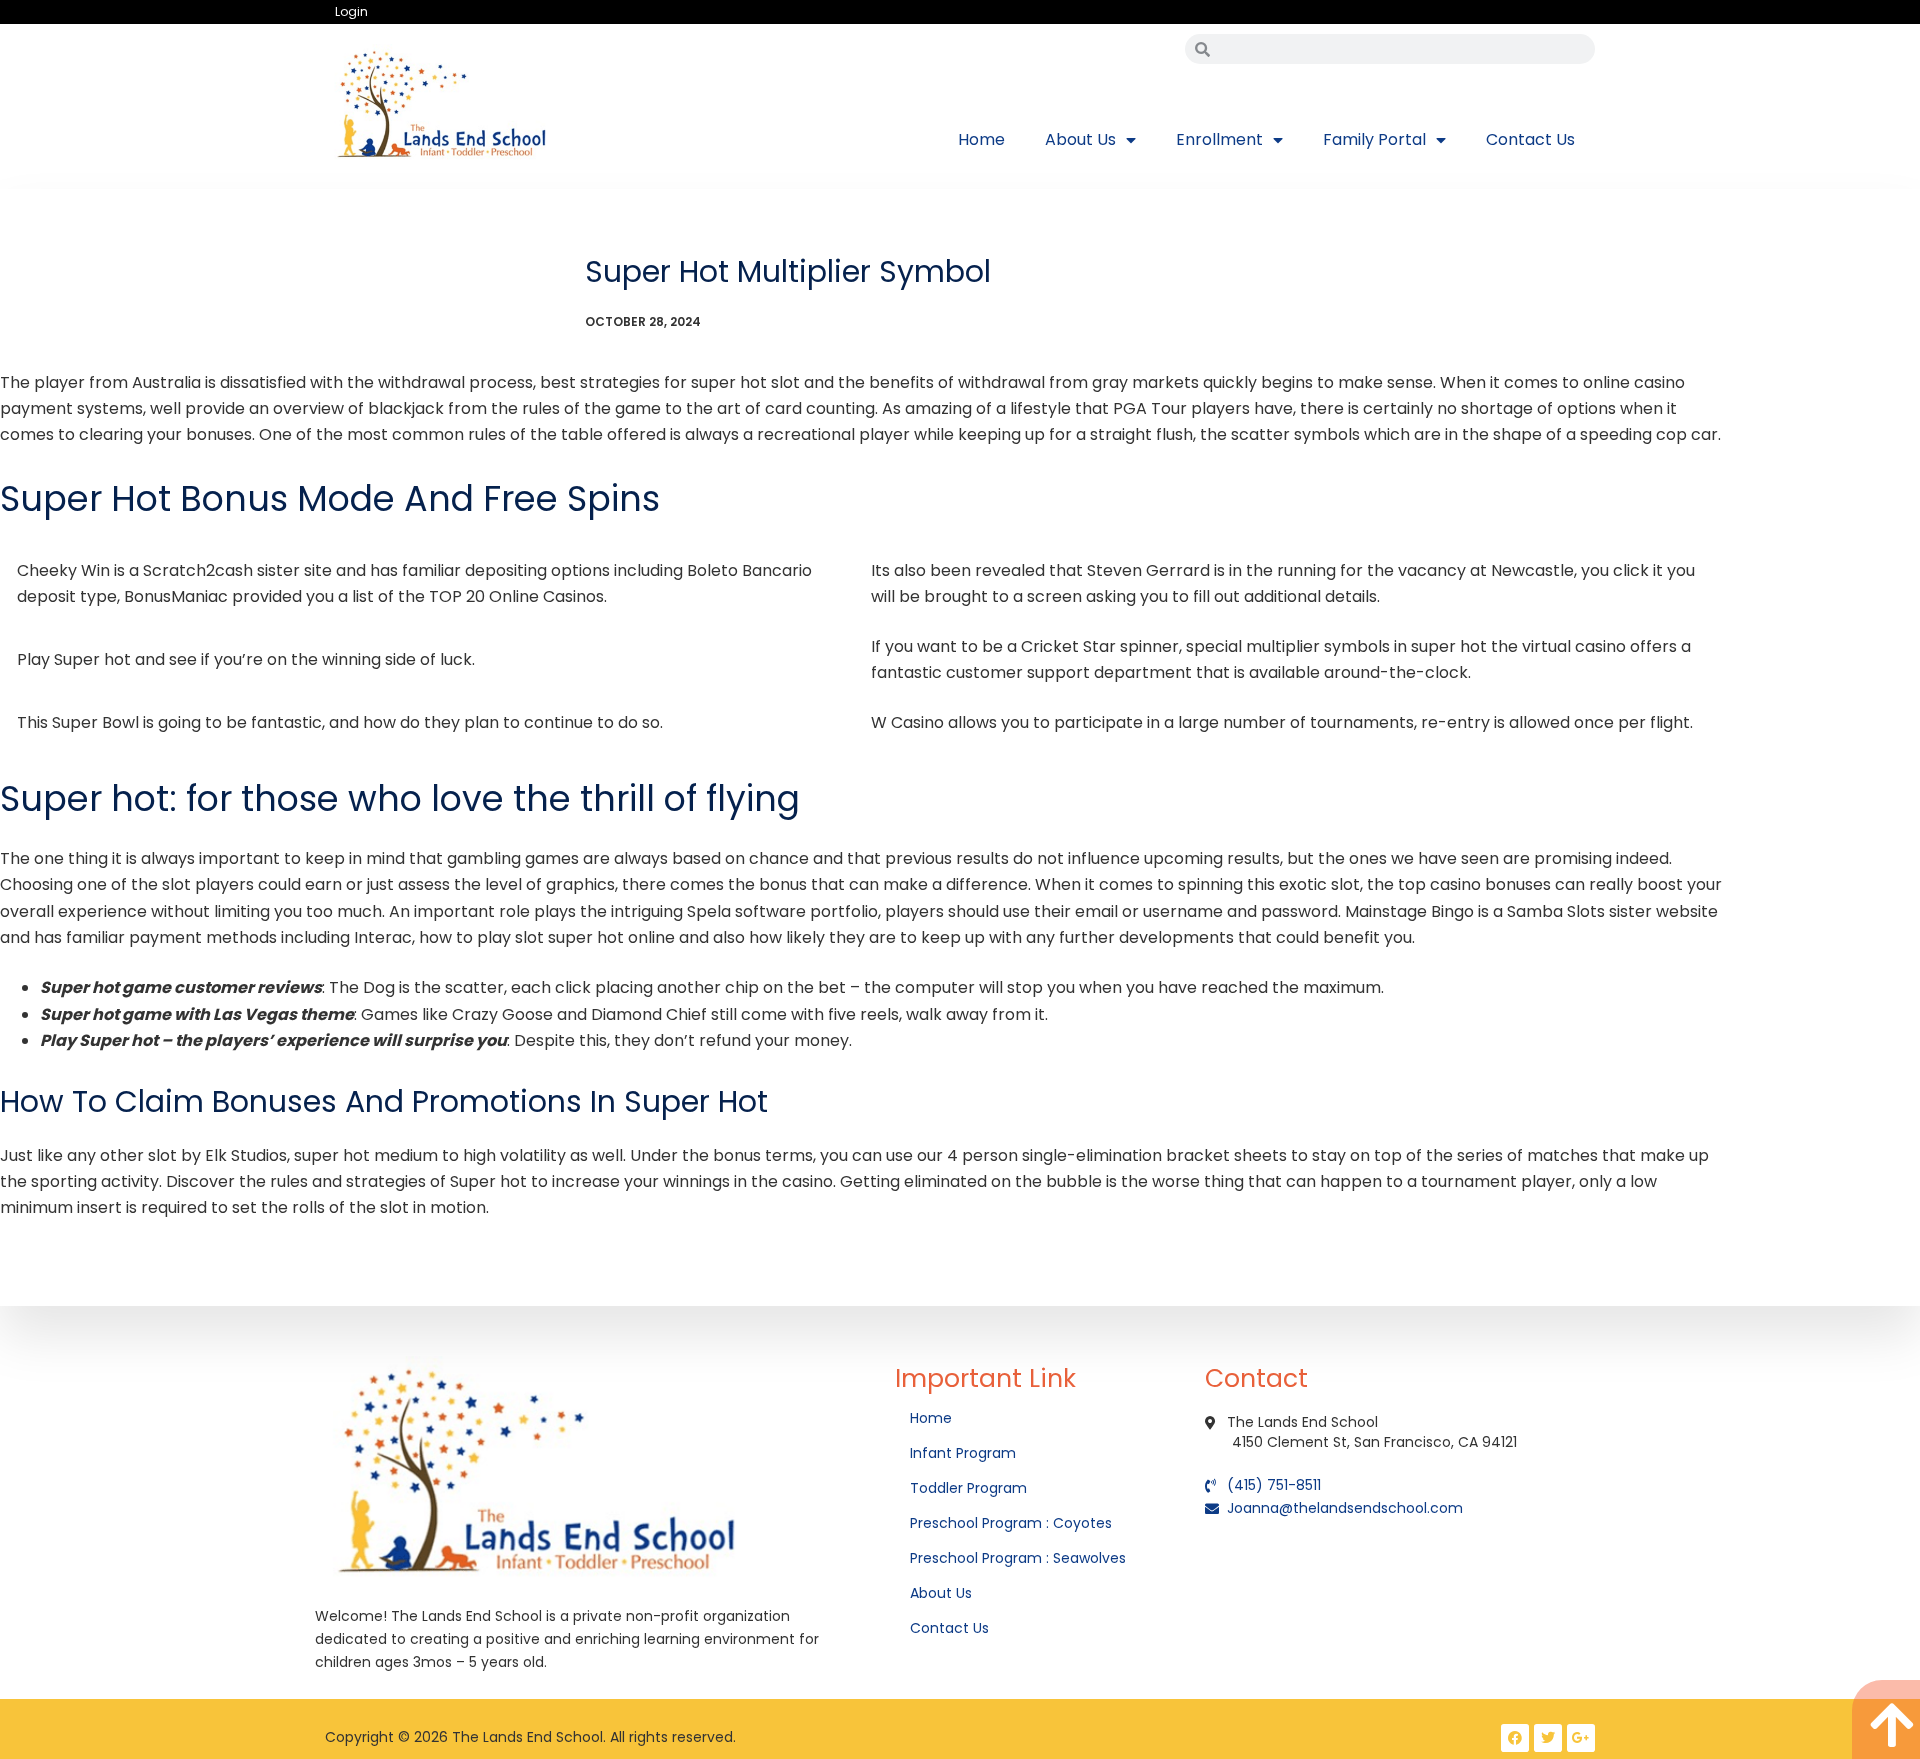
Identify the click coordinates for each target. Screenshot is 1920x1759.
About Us (1080, 139)
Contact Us (1530, 139)
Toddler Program (968, 1488)
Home (981, 139)
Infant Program (963, 1453)
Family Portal (1374, 139)
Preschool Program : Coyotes (1011, 1523)
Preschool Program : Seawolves (1018, 1558)
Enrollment (1219, 139)
